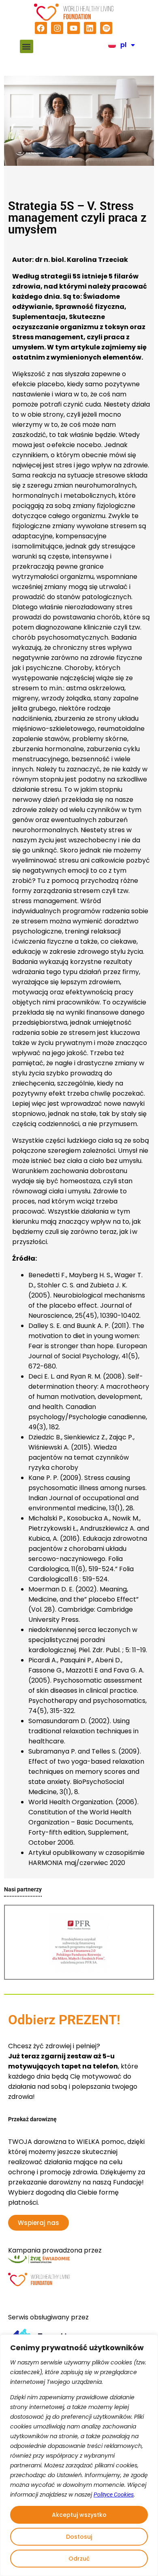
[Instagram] (57, 28)
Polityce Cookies (114, 2495)
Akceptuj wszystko (79, 2515)
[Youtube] (73, 28)
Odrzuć (79, 2559)
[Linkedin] (90, 28)
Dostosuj (79, 2537)
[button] (27, 46)
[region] (79, 2455)
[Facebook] (41, 28)
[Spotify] (106, 28)
